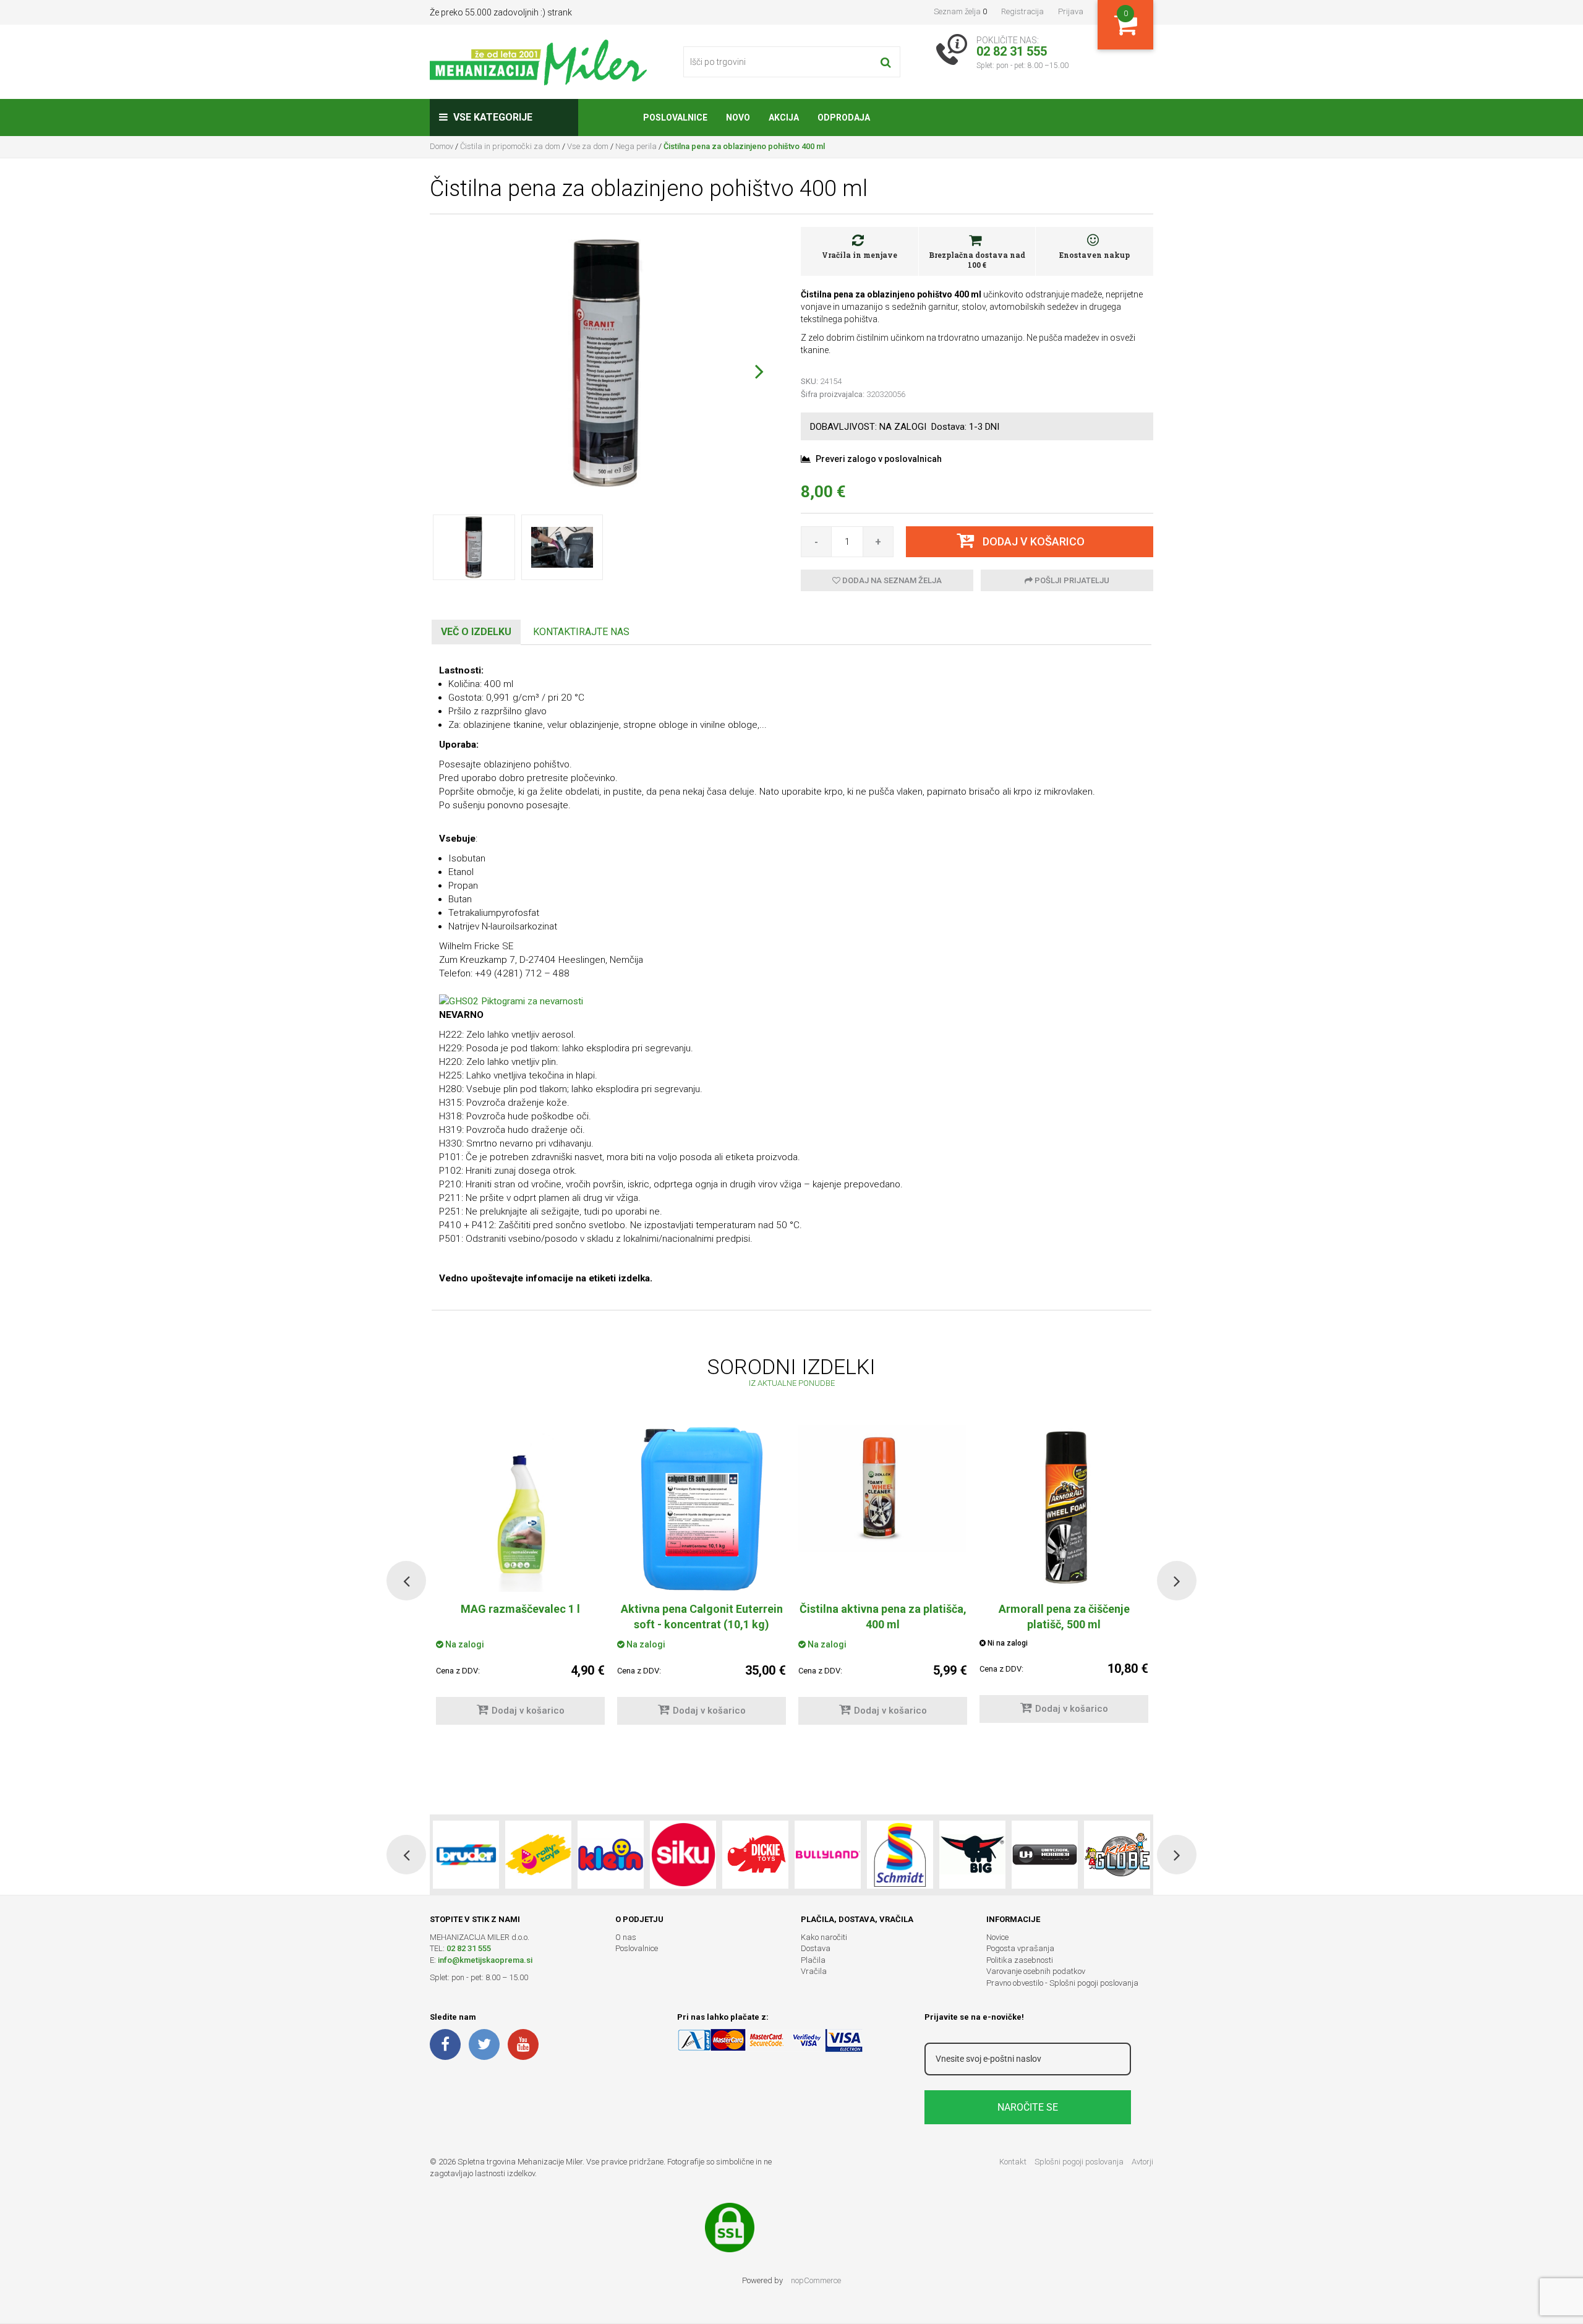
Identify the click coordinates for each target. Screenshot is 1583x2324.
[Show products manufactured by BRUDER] (466, 1855)
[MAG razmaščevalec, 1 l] (520, 1508)
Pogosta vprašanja (1020, 1948)
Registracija (1022, 11)
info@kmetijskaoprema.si (485, 1960)
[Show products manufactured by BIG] (972, 1855)
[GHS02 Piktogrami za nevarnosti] (511, 1001)
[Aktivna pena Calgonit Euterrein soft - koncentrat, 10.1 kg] (702, 1508)
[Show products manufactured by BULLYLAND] (828, 1855)
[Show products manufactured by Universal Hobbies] (1045, 1855)
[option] (702, 1581)
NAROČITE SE (1028, 2107)
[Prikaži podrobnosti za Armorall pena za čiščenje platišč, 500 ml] (1064, 1508)
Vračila (814, 1971)
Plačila (813, 1960)
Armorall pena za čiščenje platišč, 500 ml (1064, 1617)
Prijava (1071, 11)
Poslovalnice (637, 1948)
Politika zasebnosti (1020, 1960)
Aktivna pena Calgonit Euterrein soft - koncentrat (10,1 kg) (702, 1617)
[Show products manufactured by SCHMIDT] (900, 1855)
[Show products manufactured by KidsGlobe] (1117, 1855)
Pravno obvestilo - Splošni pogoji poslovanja (1062, 1983)
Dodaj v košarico (528, 1711)
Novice (997, 1937)
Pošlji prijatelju (1071, 580)
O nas (626, 1937)
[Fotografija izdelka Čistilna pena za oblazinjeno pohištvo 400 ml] (606, 362)
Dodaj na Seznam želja (891, 580)
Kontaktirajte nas (581, 632)
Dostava (816, 1948)
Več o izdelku (476, 632)
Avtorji (1142, 2162)
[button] (759, 371)
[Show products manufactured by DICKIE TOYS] (755, 1855)
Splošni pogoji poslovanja (1079, 2162)
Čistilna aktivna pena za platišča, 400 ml (883, 1617)
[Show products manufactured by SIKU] (683, 1855)
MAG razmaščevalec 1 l (520, 1609)
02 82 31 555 (469, 1948)
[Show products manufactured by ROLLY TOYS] (538, 1855)
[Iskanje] (886, 62)
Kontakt (1013, 2162)
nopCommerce (816, 2280)
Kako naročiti (824, 1937)
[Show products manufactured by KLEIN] (611, 1855)
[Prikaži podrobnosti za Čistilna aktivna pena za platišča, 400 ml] (883, 1489)
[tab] (476, 632)
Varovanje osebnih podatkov (1036, 1971)
